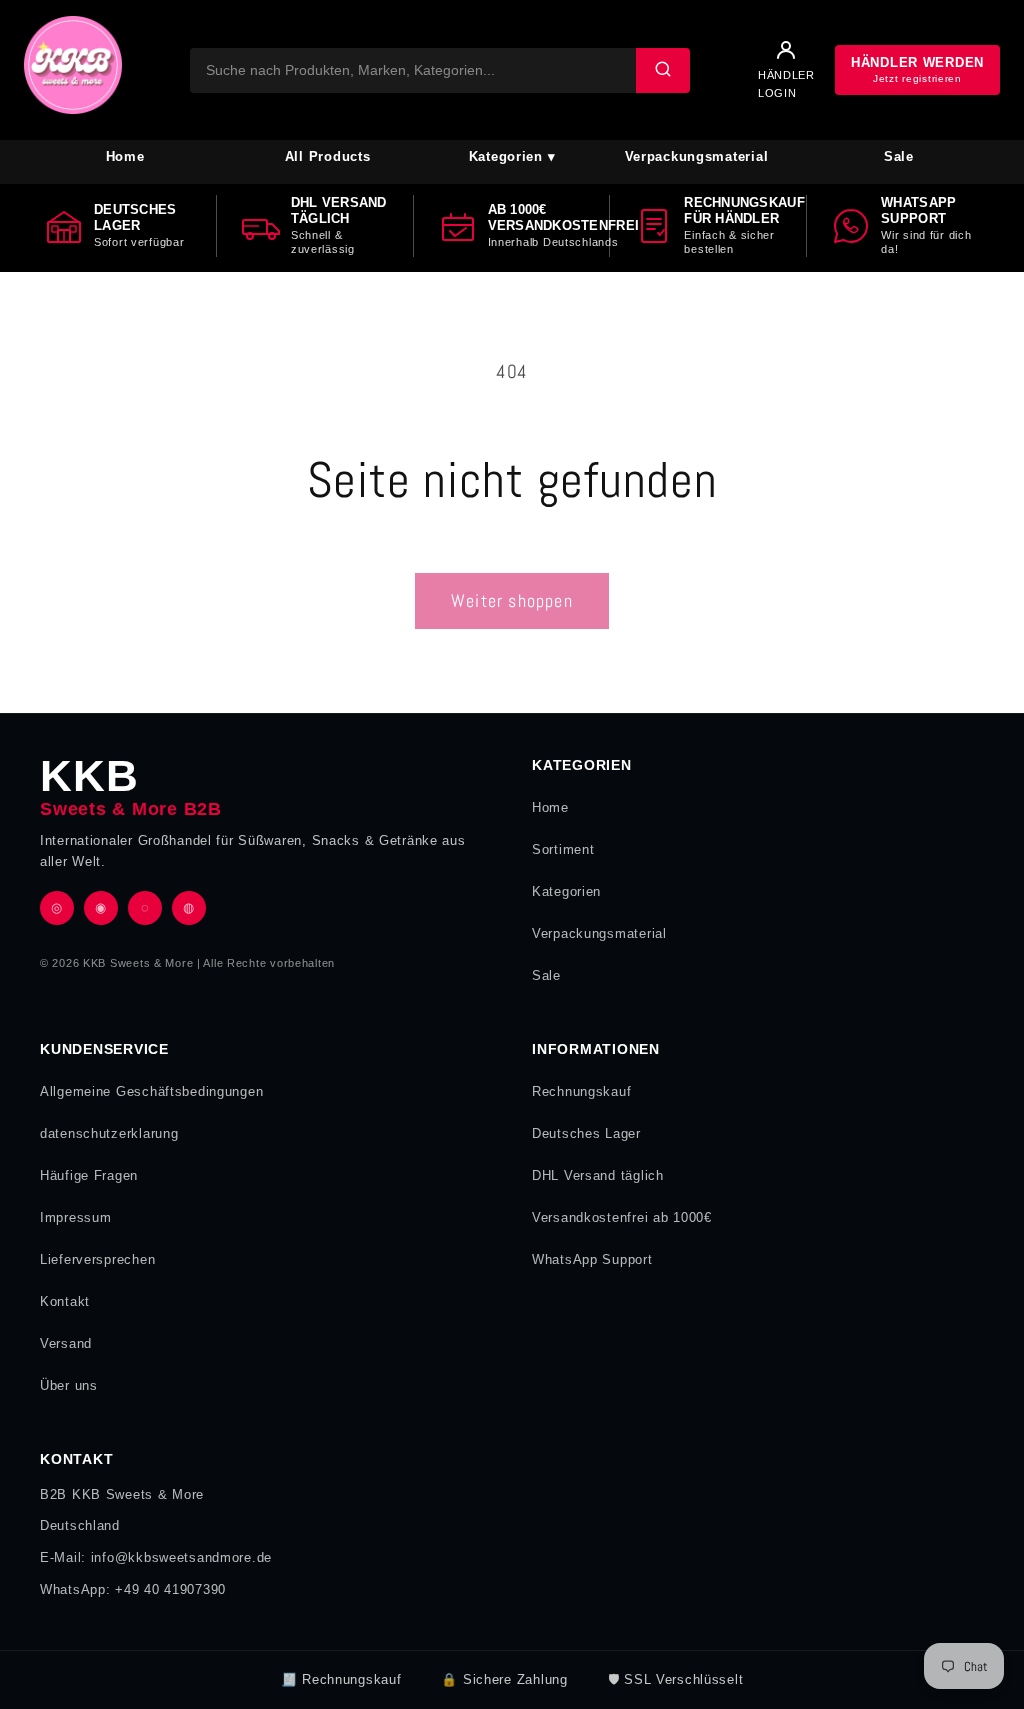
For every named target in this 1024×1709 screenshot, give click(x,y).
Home (125, 156)
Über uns (69, 1385)
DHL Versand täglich (598, 1175)
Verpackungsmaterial (697, 156)
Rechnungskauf (581, 1091)
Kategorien (566, 891)
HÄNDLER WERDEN (917, 69)
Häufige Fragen (89, 1175)
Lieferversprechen (97, 1259)
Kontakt (65, 1301)
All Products (328, 156)
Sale (899, 156)
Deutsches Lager (586, 1133)
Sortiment (563, 849)
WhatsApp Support (592, 1259)
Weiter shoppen (512, 600)
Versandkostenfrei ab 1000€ (622, 1217)
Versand (66, 1343)
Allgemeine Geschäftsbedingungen (151, 1091)
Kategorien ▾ (512, 156)
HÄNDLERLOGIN (786, 84)
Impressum (75, 1217)
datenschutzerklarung (109, 1133)
